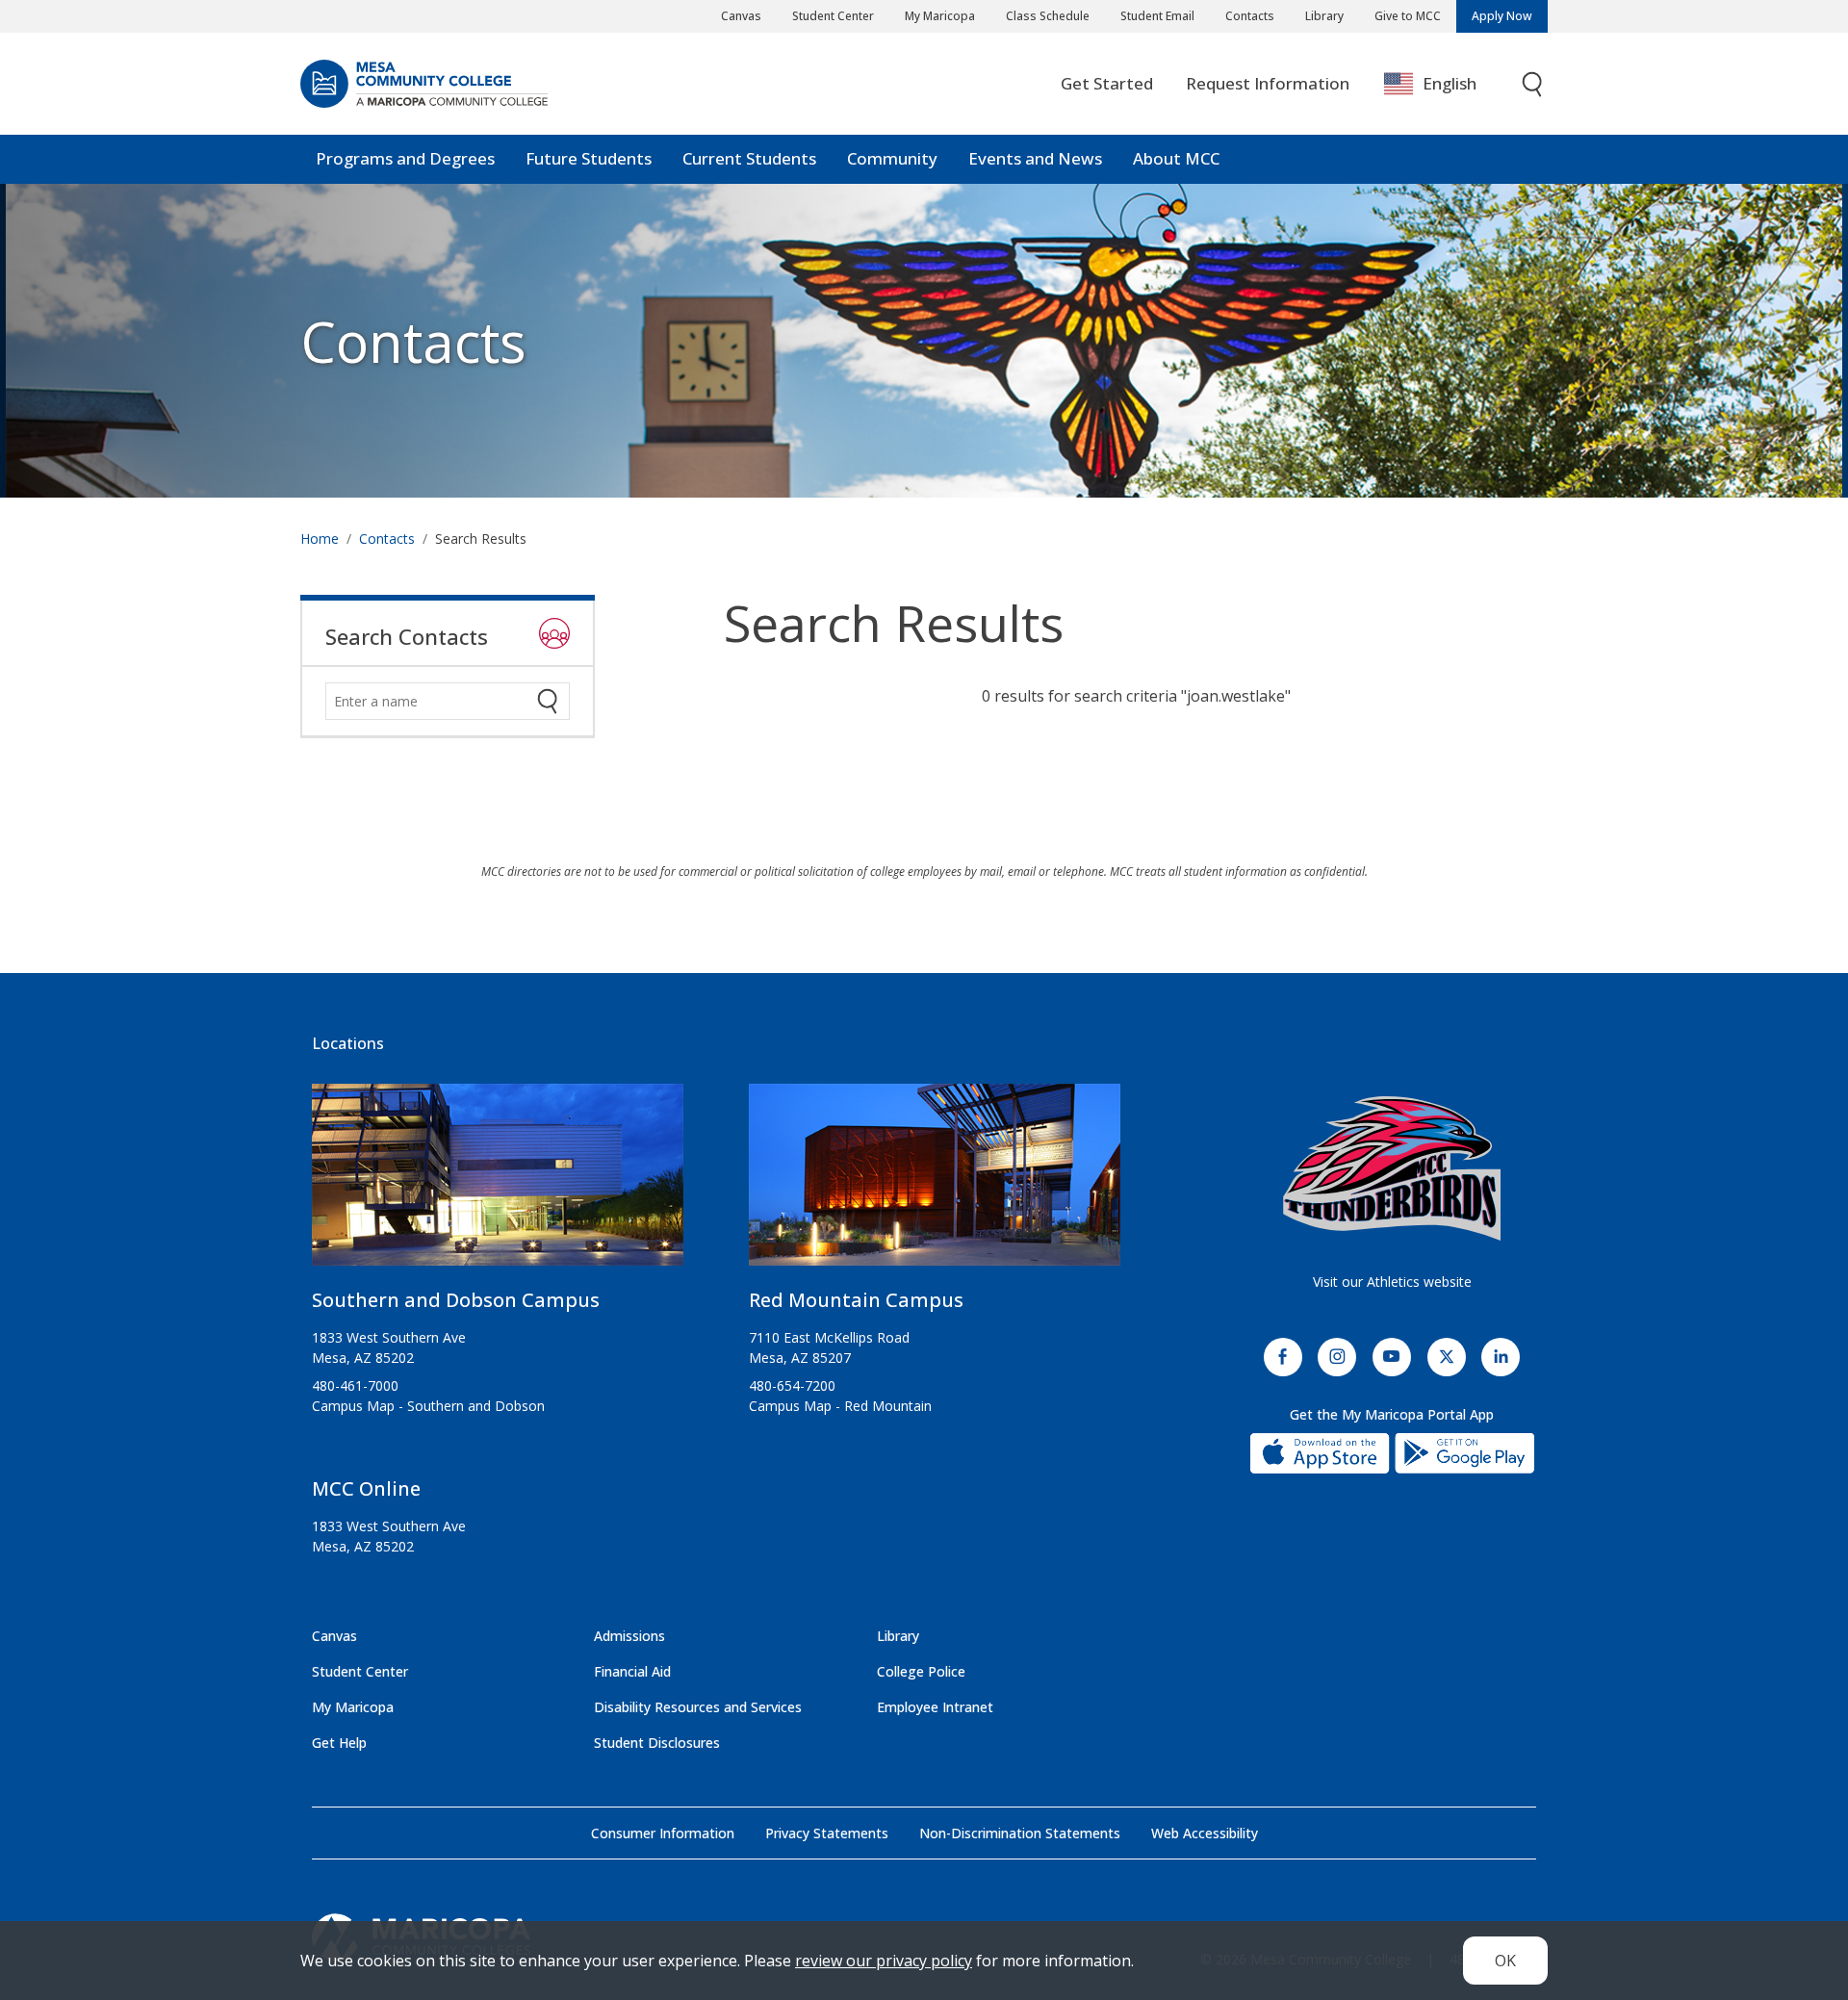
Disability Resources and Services (698, 1707)
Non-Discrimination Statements (1020, 1833)
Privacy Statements (827, 1833)
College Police (921, 1671)
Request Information (1268, 83)
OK (1505, 1961)
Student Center (833, 16)
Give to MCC (1408, 16)
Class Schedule (1048, 16)
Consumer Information (663, 1833)
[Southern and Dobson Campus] (498, 1182)
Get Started (1107, 83)
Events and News (1035, 158)
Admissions (629, 1636)
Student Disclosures (657, 1743)
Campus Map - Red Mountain (840, 1406)
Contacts (1250, 16)
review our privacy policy (884, 1961)
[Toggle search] (1533, 84)
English (1450, 83)
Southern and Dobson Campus (456, 1300)
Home (320, 538)
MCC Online (366, 1488)
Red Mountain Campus (856, 1300)
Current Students (749, 158)
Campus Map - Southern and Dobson (428, 1406)
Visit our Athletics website (1392, 1282)
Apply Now (1502, 16)
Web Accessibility (1205, 1833)
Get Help (339, 1743)
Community (892, 158)
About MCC (1176, 158)
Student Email (1157, 16)
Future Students (589, 158)
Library (1324, 16)
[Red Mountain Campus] (935, 1182)
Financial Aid (632, 1671)
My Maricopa (940, 16)
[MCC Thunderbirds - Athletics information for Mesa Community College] (1392, 1168)
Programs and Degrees (405, 158)
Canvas (741, 16)
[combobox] (1444, 84)
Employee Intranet (935, 1707)
